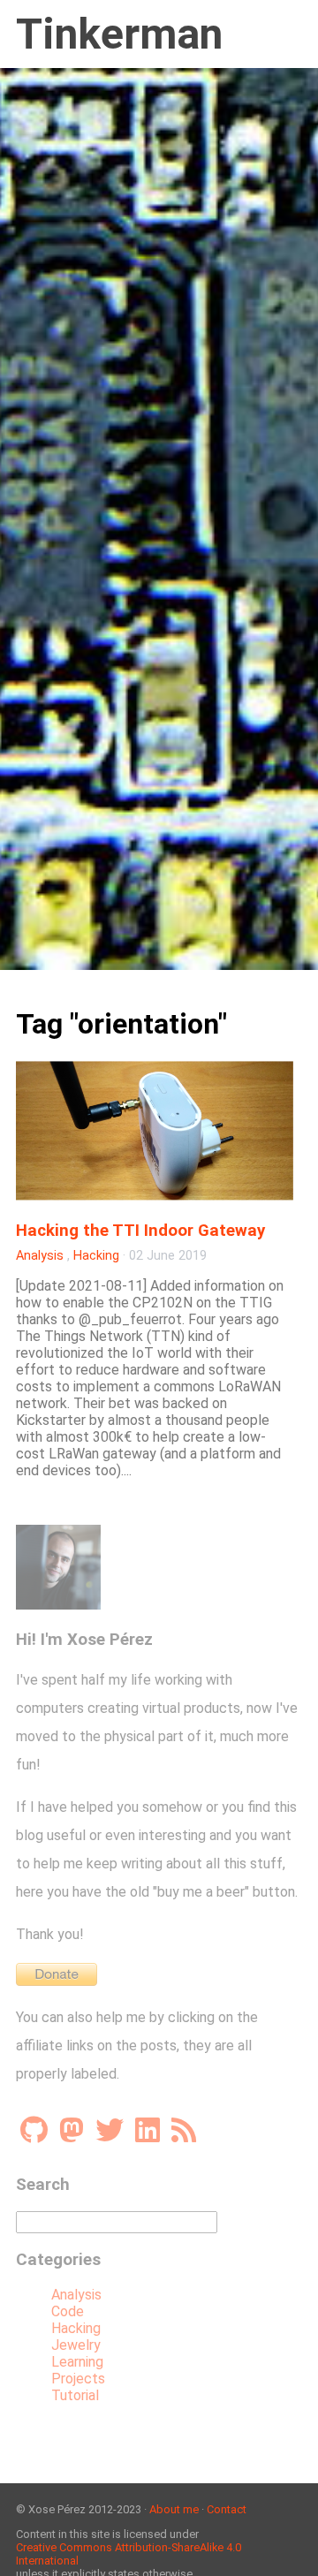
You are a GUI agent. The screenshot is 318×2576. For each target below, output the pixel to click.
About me (174, 2509)
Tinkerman (119, 34)
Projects (78, 2379)
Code (68, 2311)
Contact (227, 2509)
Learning (77, 2362)
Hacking (96, 1256)
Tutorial (75, 2395)
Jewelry (76, 2345)
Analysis (40, 1256)
